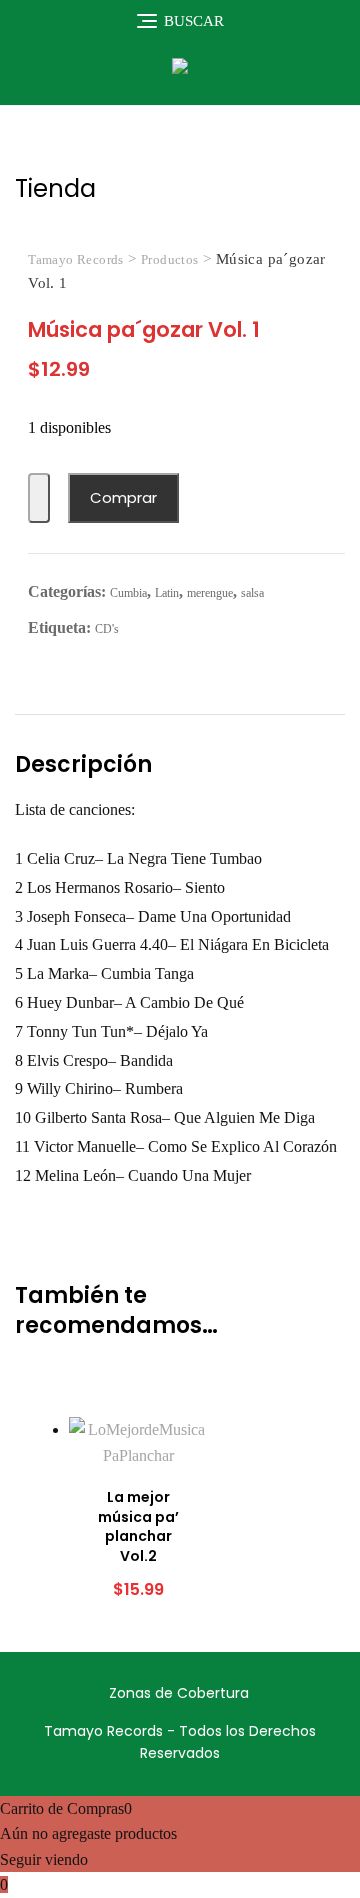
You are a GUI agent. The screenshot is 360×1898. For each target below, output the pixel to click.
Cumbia (128, 593)
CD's (107, 629)
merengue (210, 593)
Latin (167, 593)
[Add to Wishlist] (39, 498)
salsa (252, 593)
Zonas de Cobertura (179, 1693)
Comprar (123, 497)
